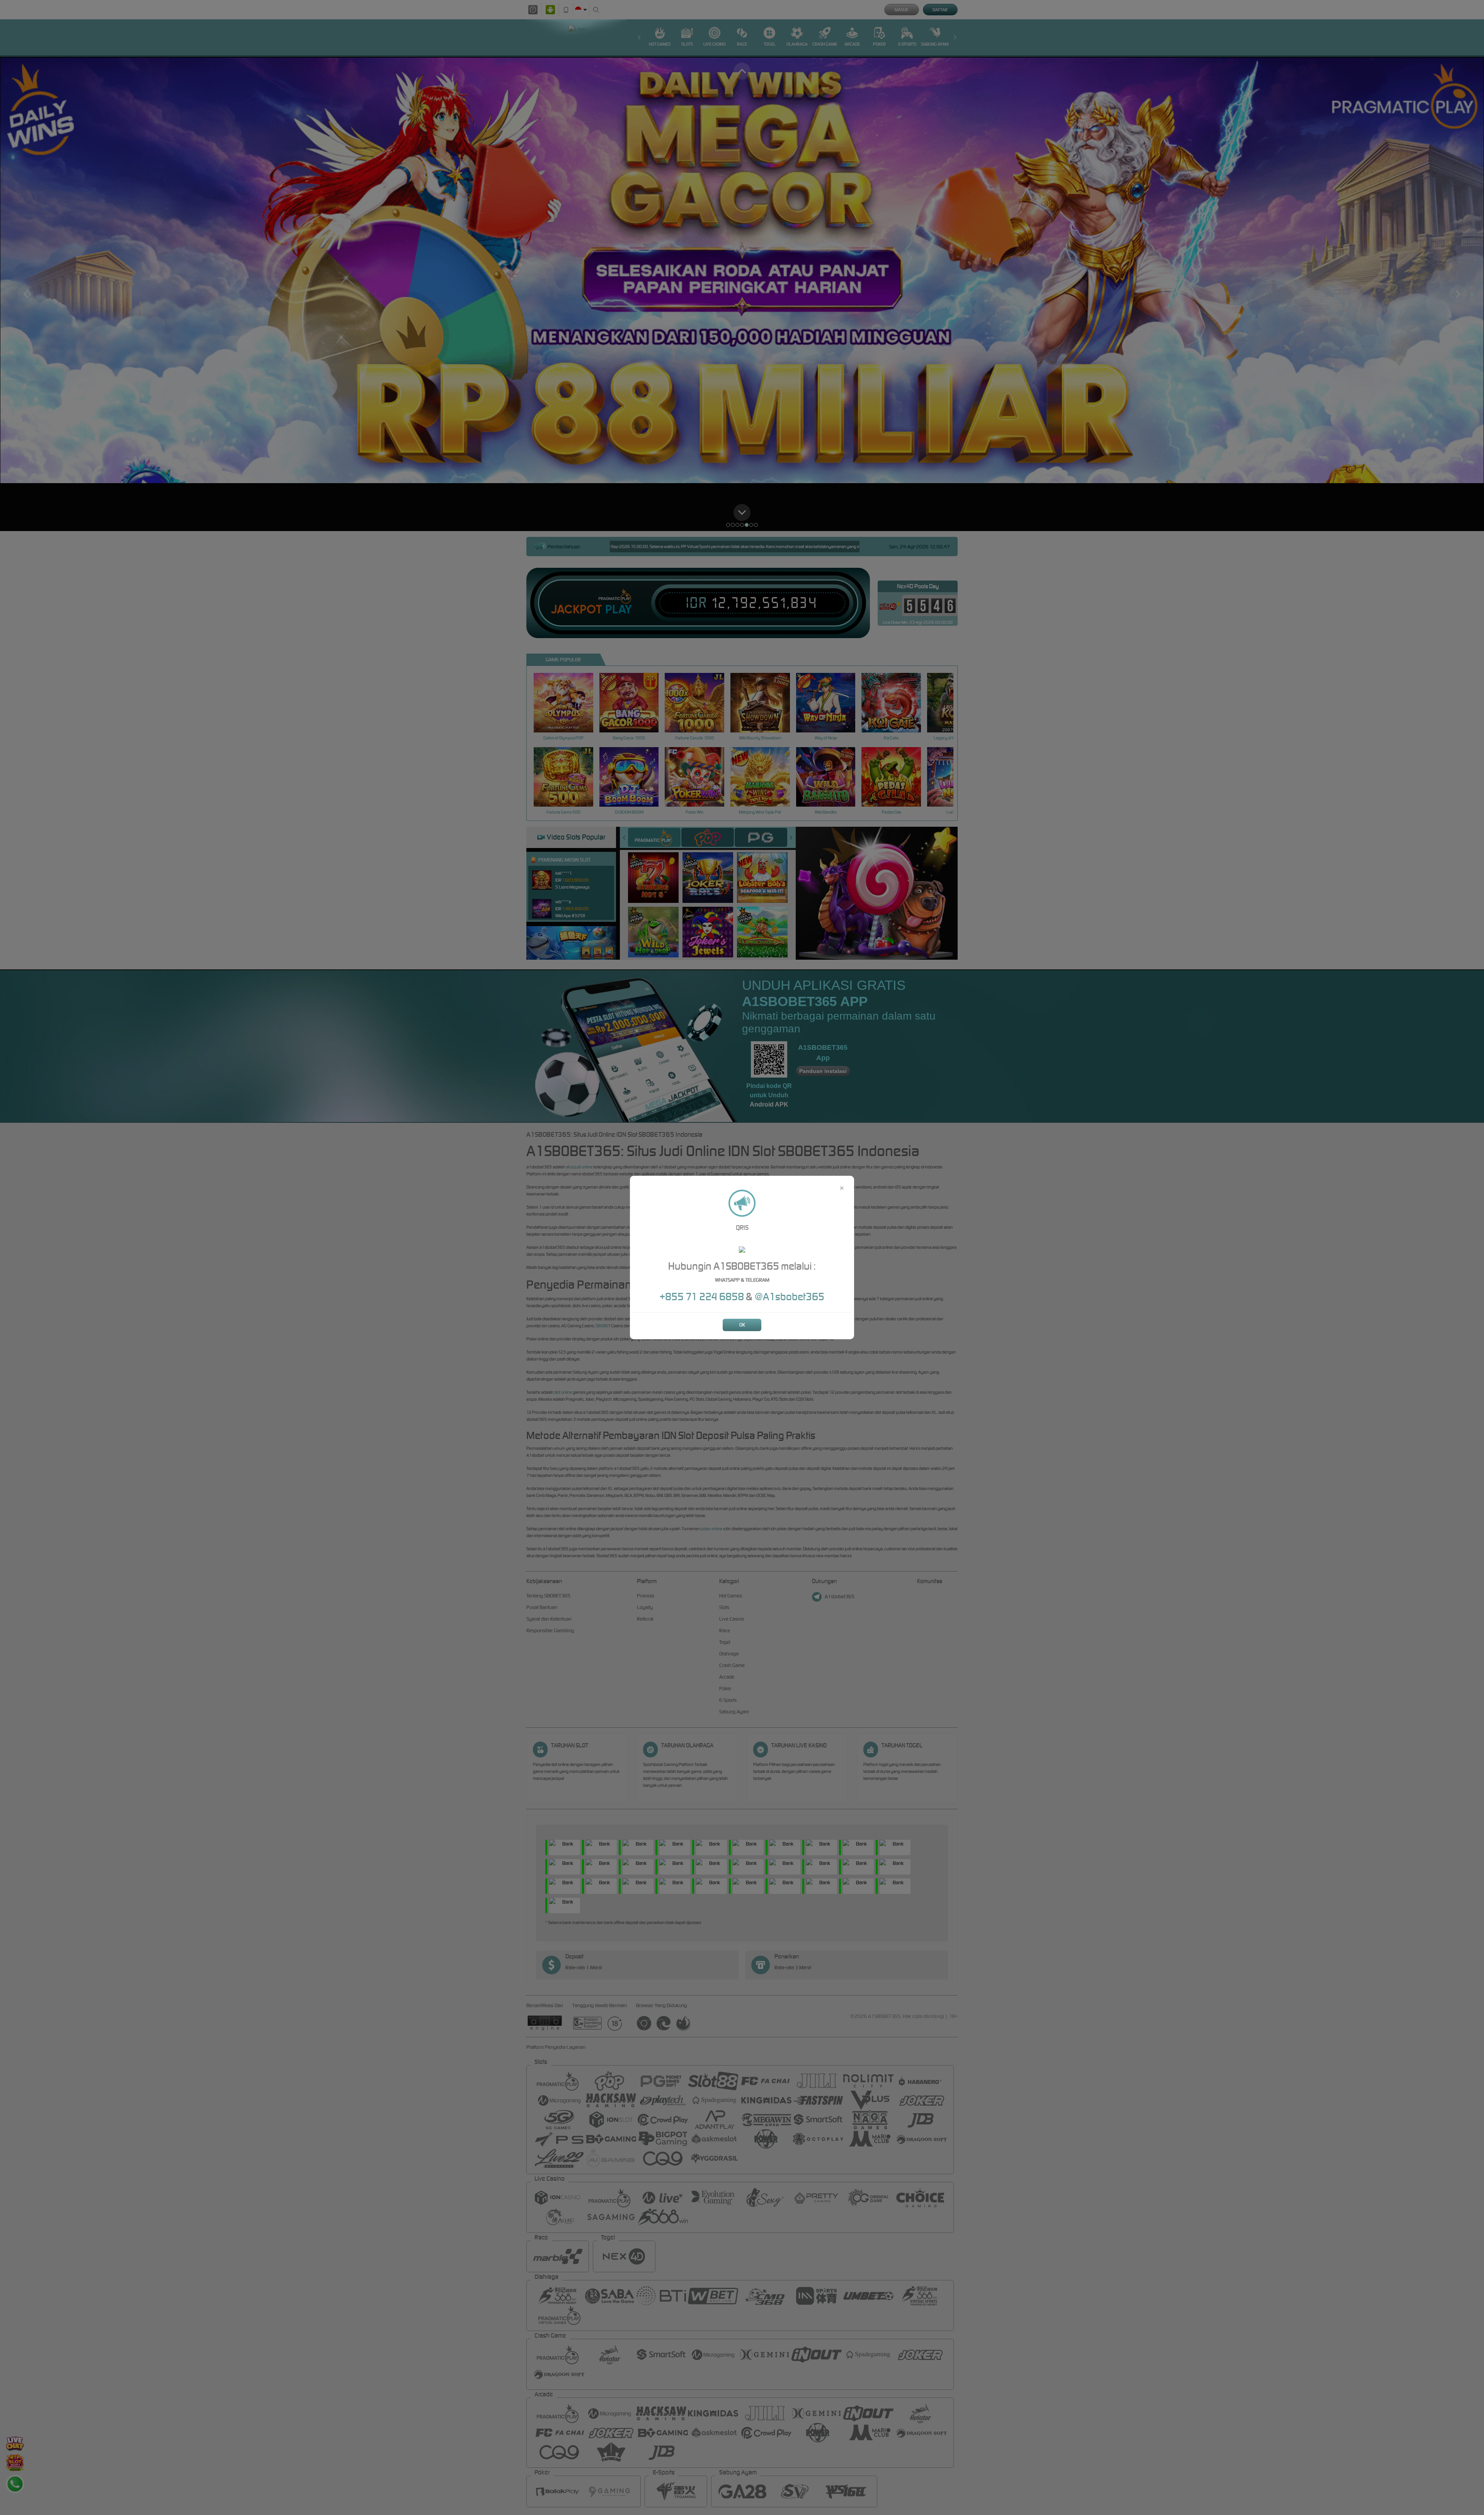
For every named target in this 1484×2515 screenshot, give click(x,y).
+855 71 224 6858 (703, 1297)
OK (742, 1325)
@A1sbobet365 (790, 1297)
